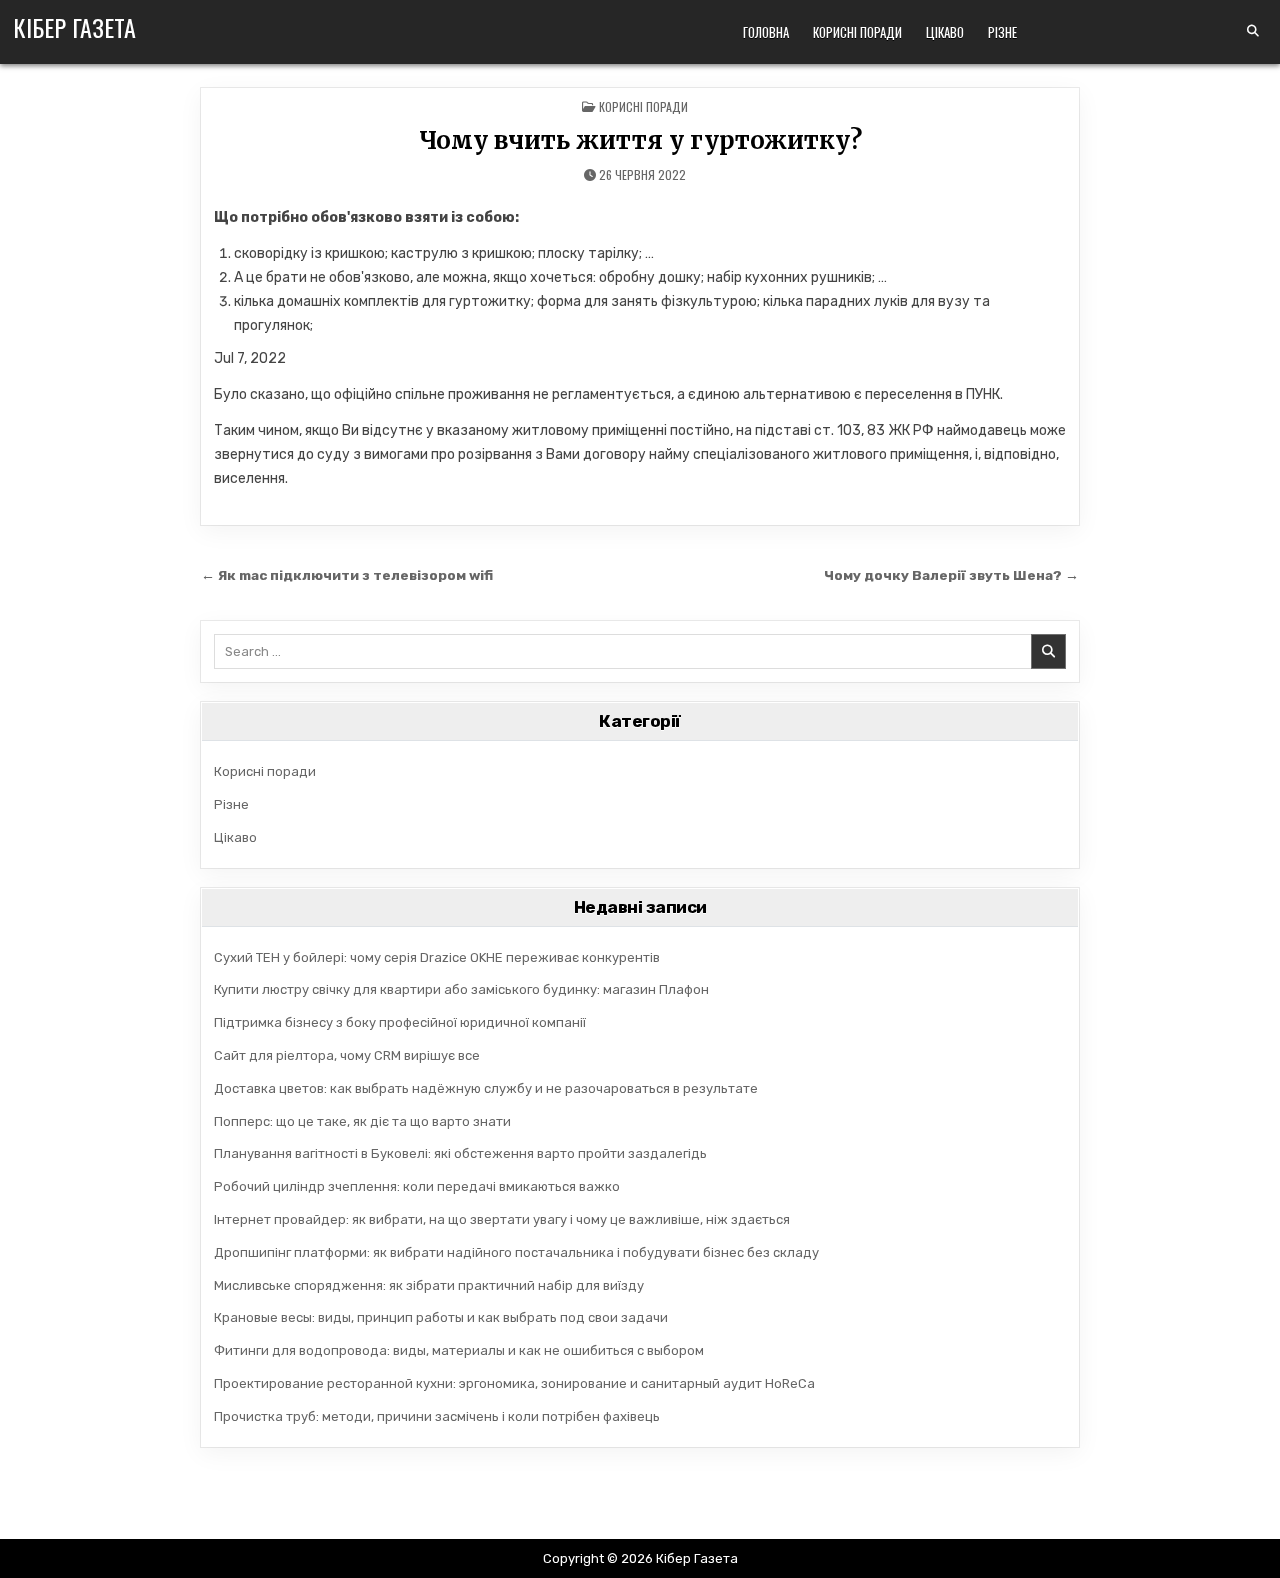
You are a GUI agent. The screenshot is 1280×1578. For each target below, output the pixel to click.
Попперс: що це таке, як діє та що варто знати (362, 1121)
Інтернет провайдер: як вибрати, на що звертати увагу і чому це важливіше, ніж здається (502, 1219)
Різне (1002, 32)
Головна (766, 32)
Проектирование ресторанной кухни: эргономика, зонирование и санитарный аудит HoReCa (514, 1383)
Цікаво (945, 32)
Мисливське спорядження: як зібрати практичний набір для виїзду (429, 1285)
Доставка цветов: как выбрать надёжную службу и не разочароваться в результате (486, 1088)
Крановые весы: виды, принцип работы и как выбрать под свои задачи (441, 1317)
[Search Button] (1253, 31)
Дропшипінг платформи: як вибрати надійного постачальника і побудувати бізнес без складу (516, 1252)
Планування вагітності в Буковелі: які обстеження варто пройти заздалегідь (460, 1153)
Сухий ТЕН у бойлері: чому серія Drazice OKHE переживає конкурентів (437, 957)
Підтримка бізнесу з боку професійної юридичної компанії (400, 1022)
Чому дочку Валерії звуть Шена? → (951, 575)
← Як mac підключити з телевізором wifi (347, 575)
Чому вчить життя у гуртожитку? (640, 140)
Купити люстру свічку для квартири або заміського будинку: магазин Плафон (461, 989)
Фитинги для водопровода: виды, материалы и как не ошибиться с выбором (459, 1350)
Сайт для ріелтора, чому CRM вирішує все (347, 1055)
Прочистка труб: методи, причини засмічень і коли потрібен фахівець (437, 1416)
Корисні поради (857, 32)
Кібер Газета (74, 27)
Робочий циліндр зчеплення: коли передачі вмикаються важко (417, 1186)
